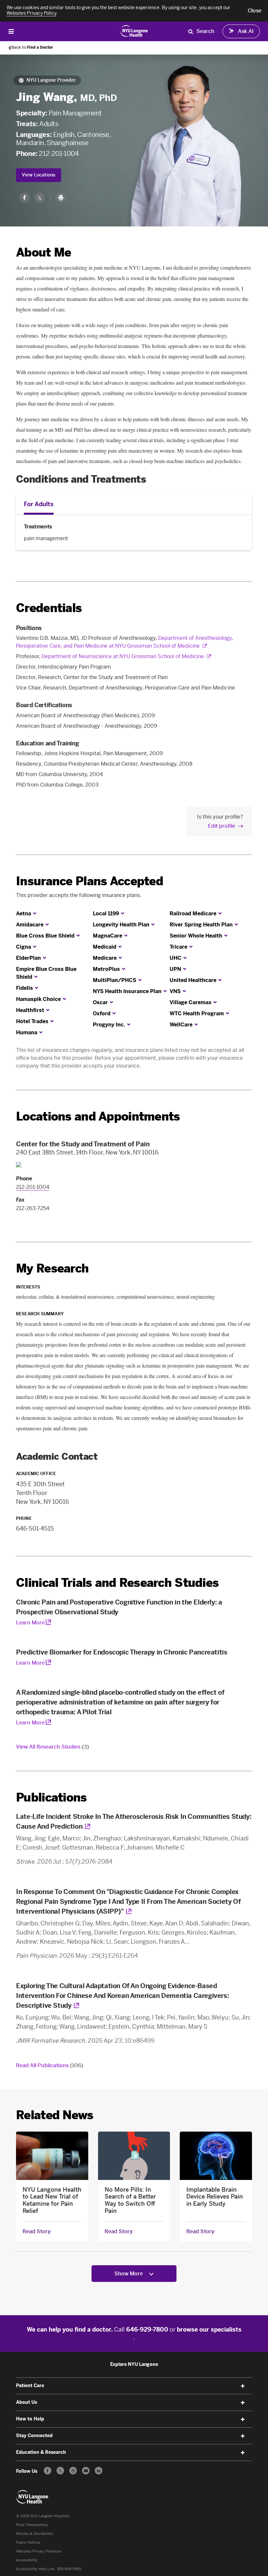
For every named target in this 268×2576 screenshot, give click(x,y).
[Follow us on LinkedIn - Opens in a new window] (99, 2471)
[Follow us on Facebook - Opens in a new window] (48, 2471)
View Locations (39, 175)
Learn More (30, 1623)
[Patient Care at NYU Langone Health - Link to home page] (134, 31)
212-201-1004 (59, 154)
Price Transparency (32, 2525)
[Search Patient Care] (191, 31)
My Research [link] (52, 1269)
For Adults (39, 504)
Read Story (37, 2232)
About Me (43, 252)
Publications (51, 1797)
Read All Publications (50, 2065)
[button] (255, 11)
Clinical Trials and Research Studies (117, 1583)
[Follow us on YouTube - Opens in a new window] (86, 2471)
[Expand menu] (243, 2386)
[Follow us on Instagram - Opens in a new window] (73, 2471)
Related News (55, 2115)
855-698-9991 (69, 2569)
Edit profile (222, 826)
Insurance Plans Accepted (90, 881)
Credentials (49, 608)
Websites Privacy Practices (39, 2551)
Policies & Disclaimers (35, 2534)
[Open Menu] (11, 31)
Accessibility (27, 2560)
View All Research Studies (52, 1747)
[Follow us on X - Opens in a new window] (60, 2471)
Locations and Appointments (98, 1116)
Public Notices (28, 2543)
